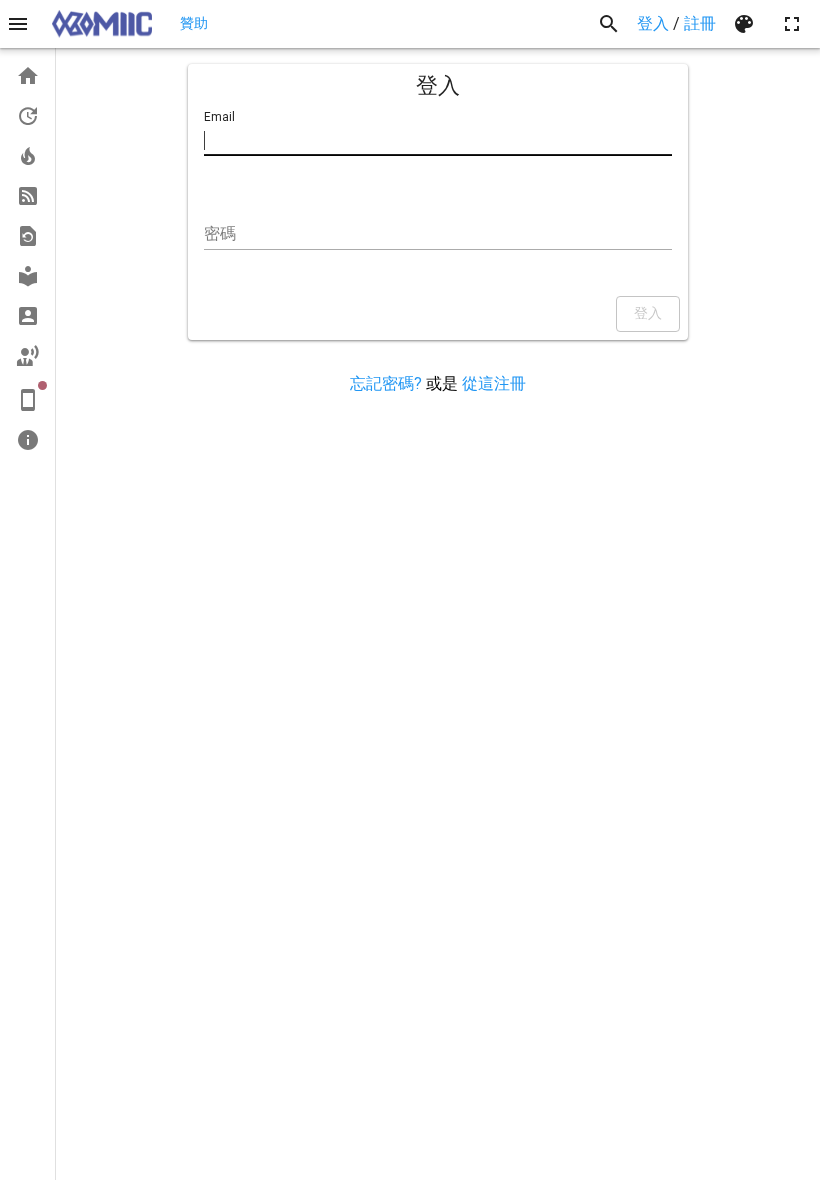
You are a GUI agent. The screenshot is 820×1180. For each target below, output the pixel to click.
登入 (653, 23)
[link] (27, 76)
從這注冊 (494, 383)
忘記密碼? (386, 383)
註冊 (700, 23)
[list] (27, 258)
